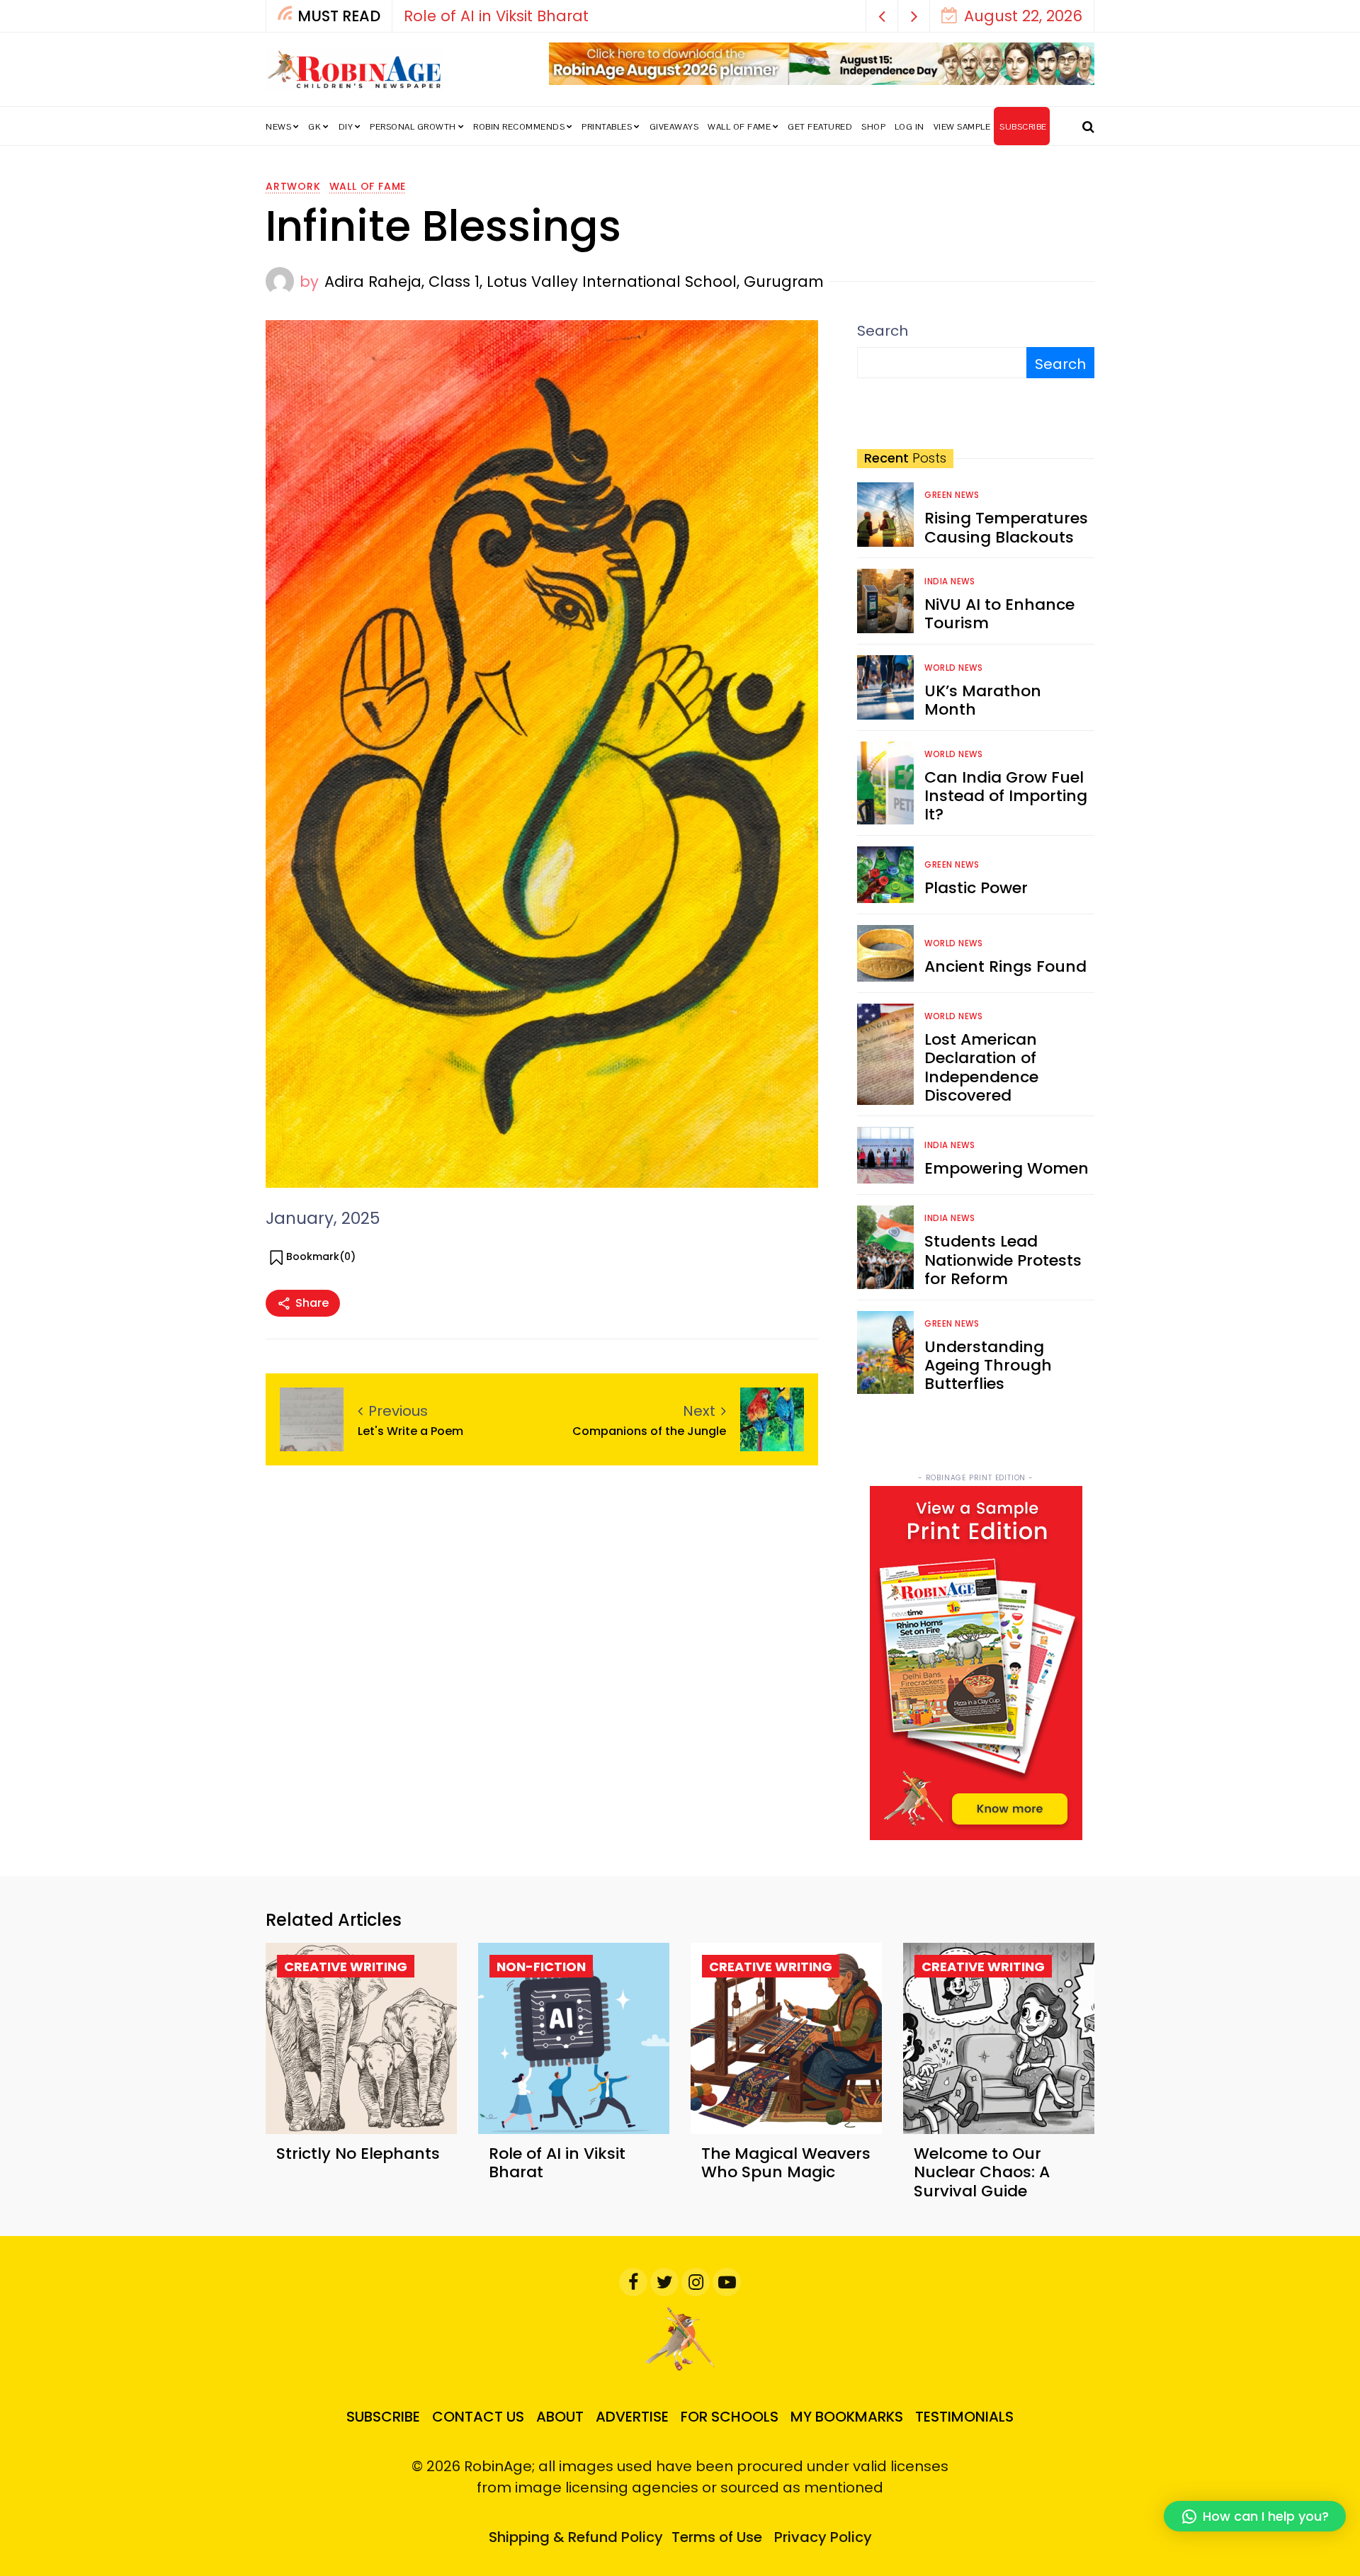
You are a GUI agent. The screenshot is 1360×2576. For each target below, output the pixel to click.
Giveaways (674, 127)
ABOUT (560, 2417)
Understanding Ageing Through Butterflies (988, 1366)
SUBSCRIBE (1023, 127)
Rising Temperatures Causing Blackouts (1006, 527)
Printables (607, 127)
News (278, 127)
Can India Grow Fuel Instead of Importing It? (1006, 796)
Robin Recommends (519, 127)
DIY (346, 127)
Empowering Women (1007, 1168)
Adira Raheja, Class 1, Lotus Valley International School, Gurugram (574, 282)
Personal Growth (413, 127)
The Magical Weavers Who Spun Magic (552, 16)
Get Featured (820, 127)
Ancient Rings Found (1005, 966)
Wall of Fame (739, 127)
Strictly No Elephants (358, 2154)
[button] (882, 16)
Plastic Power (976, 888)
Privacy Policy (823, 2537)
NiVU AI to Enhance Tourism (999, 614)
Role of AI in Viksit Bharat (557, 2163)
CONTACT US (478, 2417)
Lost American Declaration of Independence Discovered (981, 1067)
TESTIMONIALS (964, 2417)
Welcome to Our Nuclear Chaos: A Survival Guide (982, 2172)
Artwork (293, 186)
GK (314, 127)
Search (883, 331)
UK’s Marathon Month (983, 700)
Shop (873, 127)
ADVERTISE (632, 2417)
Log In (909, 127)
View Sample (962, 127)
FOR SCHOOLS (730, 2417)
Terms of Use (717, 2537)
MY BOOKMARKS (847, 2417)
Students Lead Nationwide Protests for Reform (1003, 1260)
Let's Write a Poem (410, 1431)
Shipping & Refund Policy (576, 2537)
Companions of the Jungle (649, 1431)
